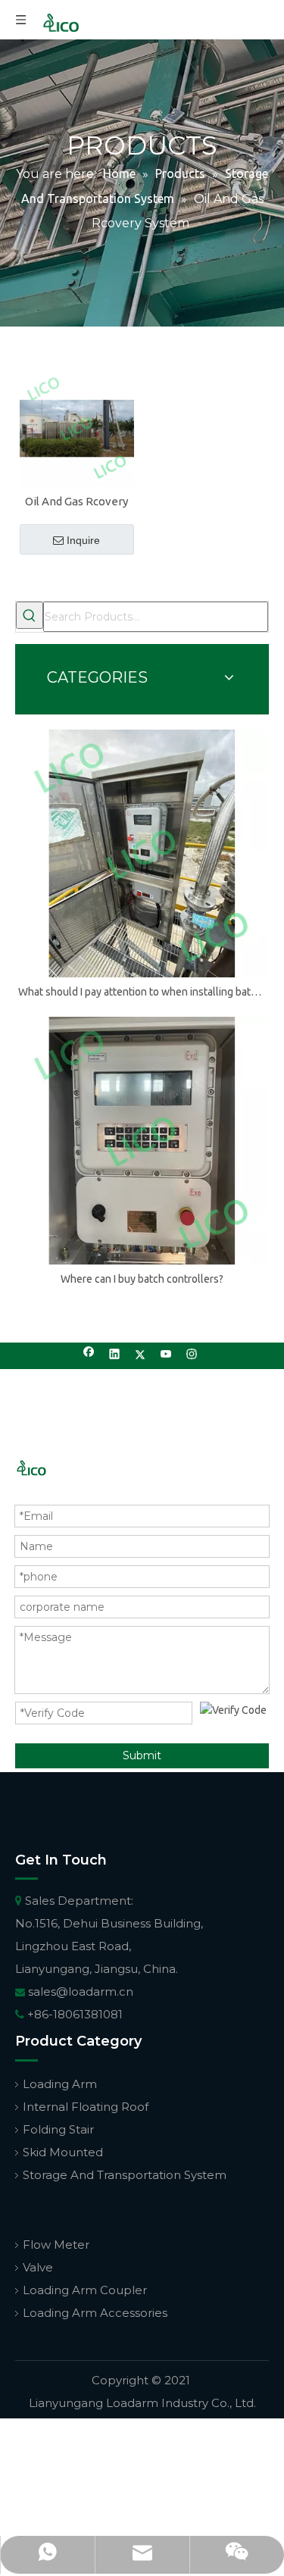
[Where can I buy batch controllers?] (142, 1141)
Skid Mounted (63, 2152)
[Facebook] (89, 1356)
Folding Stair (58, 2129)
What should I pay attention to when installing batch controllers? (142, 992)
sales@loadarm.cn (81, 1991)
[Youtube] (166, 1356)
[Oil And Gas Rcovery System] (77, 427)
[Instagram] (192, 1356)
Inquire (83, 540)
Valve (38, 2267)
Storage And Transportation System (125, 2175)
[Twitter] (140, 1356)
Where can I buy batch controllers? (142, 1279)
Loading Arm (60, 2084)
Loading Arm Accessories (95, 2313)
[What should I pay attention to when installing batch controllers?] (142, 853)
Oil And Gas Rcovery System (76, 502)
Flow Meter (56, 2245)
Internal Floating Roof (86, 2107)
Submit (142, 1755)
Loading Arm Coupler (85, 2290)
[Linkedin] (115, 1356)
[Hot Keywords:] (30, 615)
